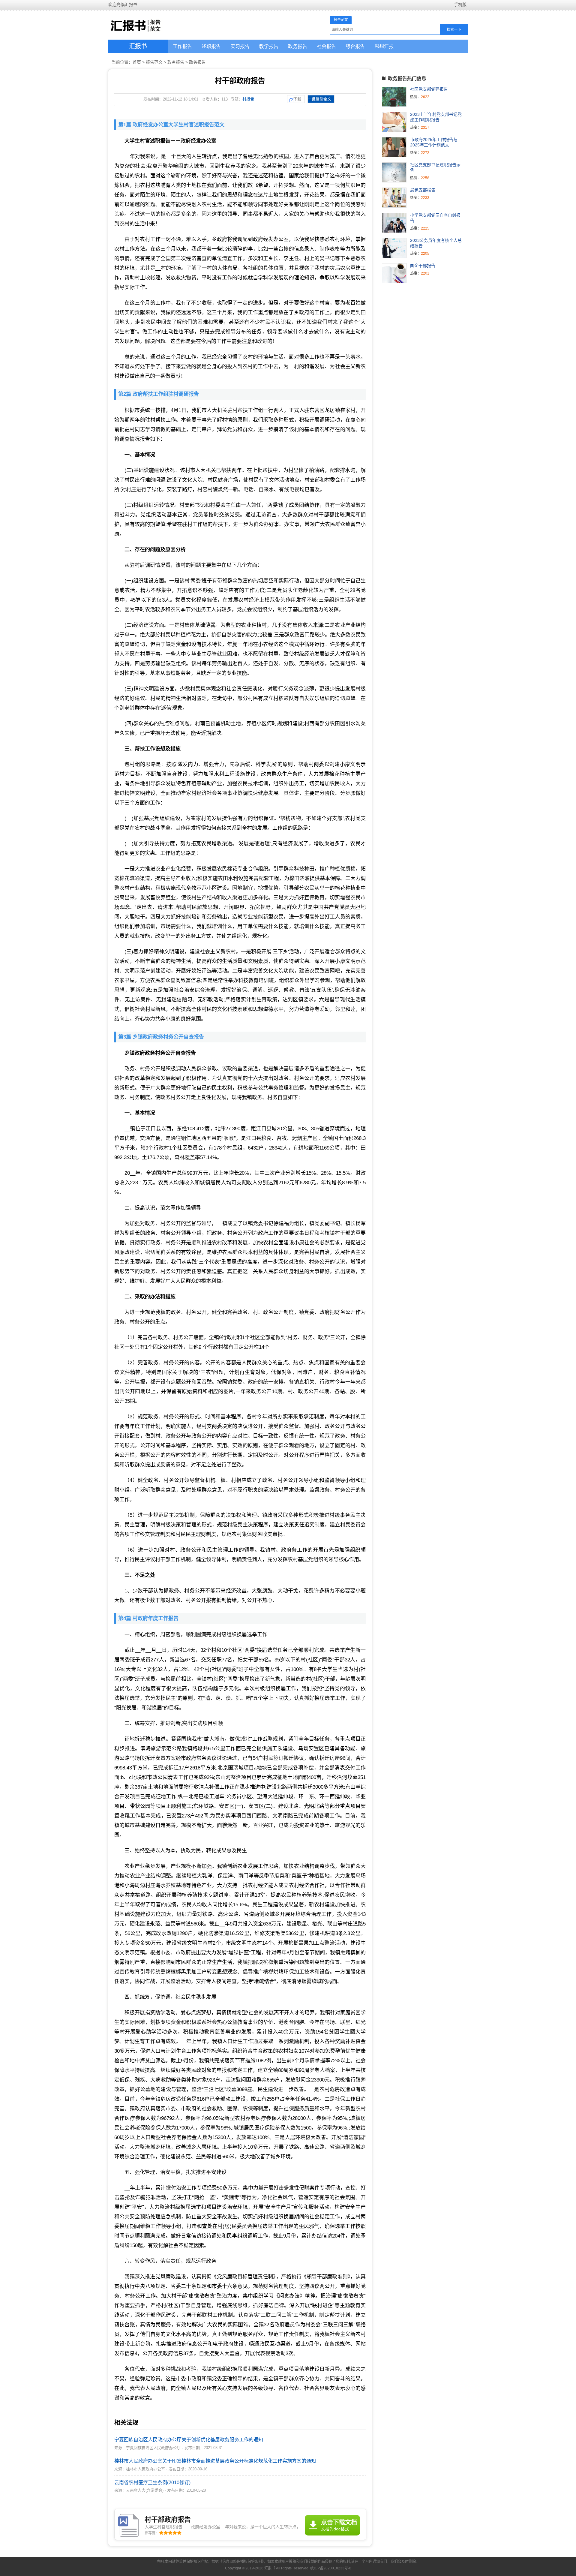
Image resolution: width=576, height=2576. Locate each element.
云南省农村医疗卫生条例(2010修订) (152, 2483)
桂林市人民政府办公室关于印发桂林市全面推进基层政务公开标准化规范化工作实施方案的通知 (215, 2461)
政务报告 (176, 62)
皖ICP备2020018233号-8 (331, 2568)
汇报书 (138, 46)
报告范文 (154, 62)
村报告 (248, 99)
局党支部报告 (423, 190)
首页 (137, 62)
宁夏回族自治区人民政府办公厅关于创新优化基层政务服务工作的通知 (189, 2440)
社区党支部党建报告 (429, 89)
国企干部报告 (423, 266)
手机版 (460, 5)
